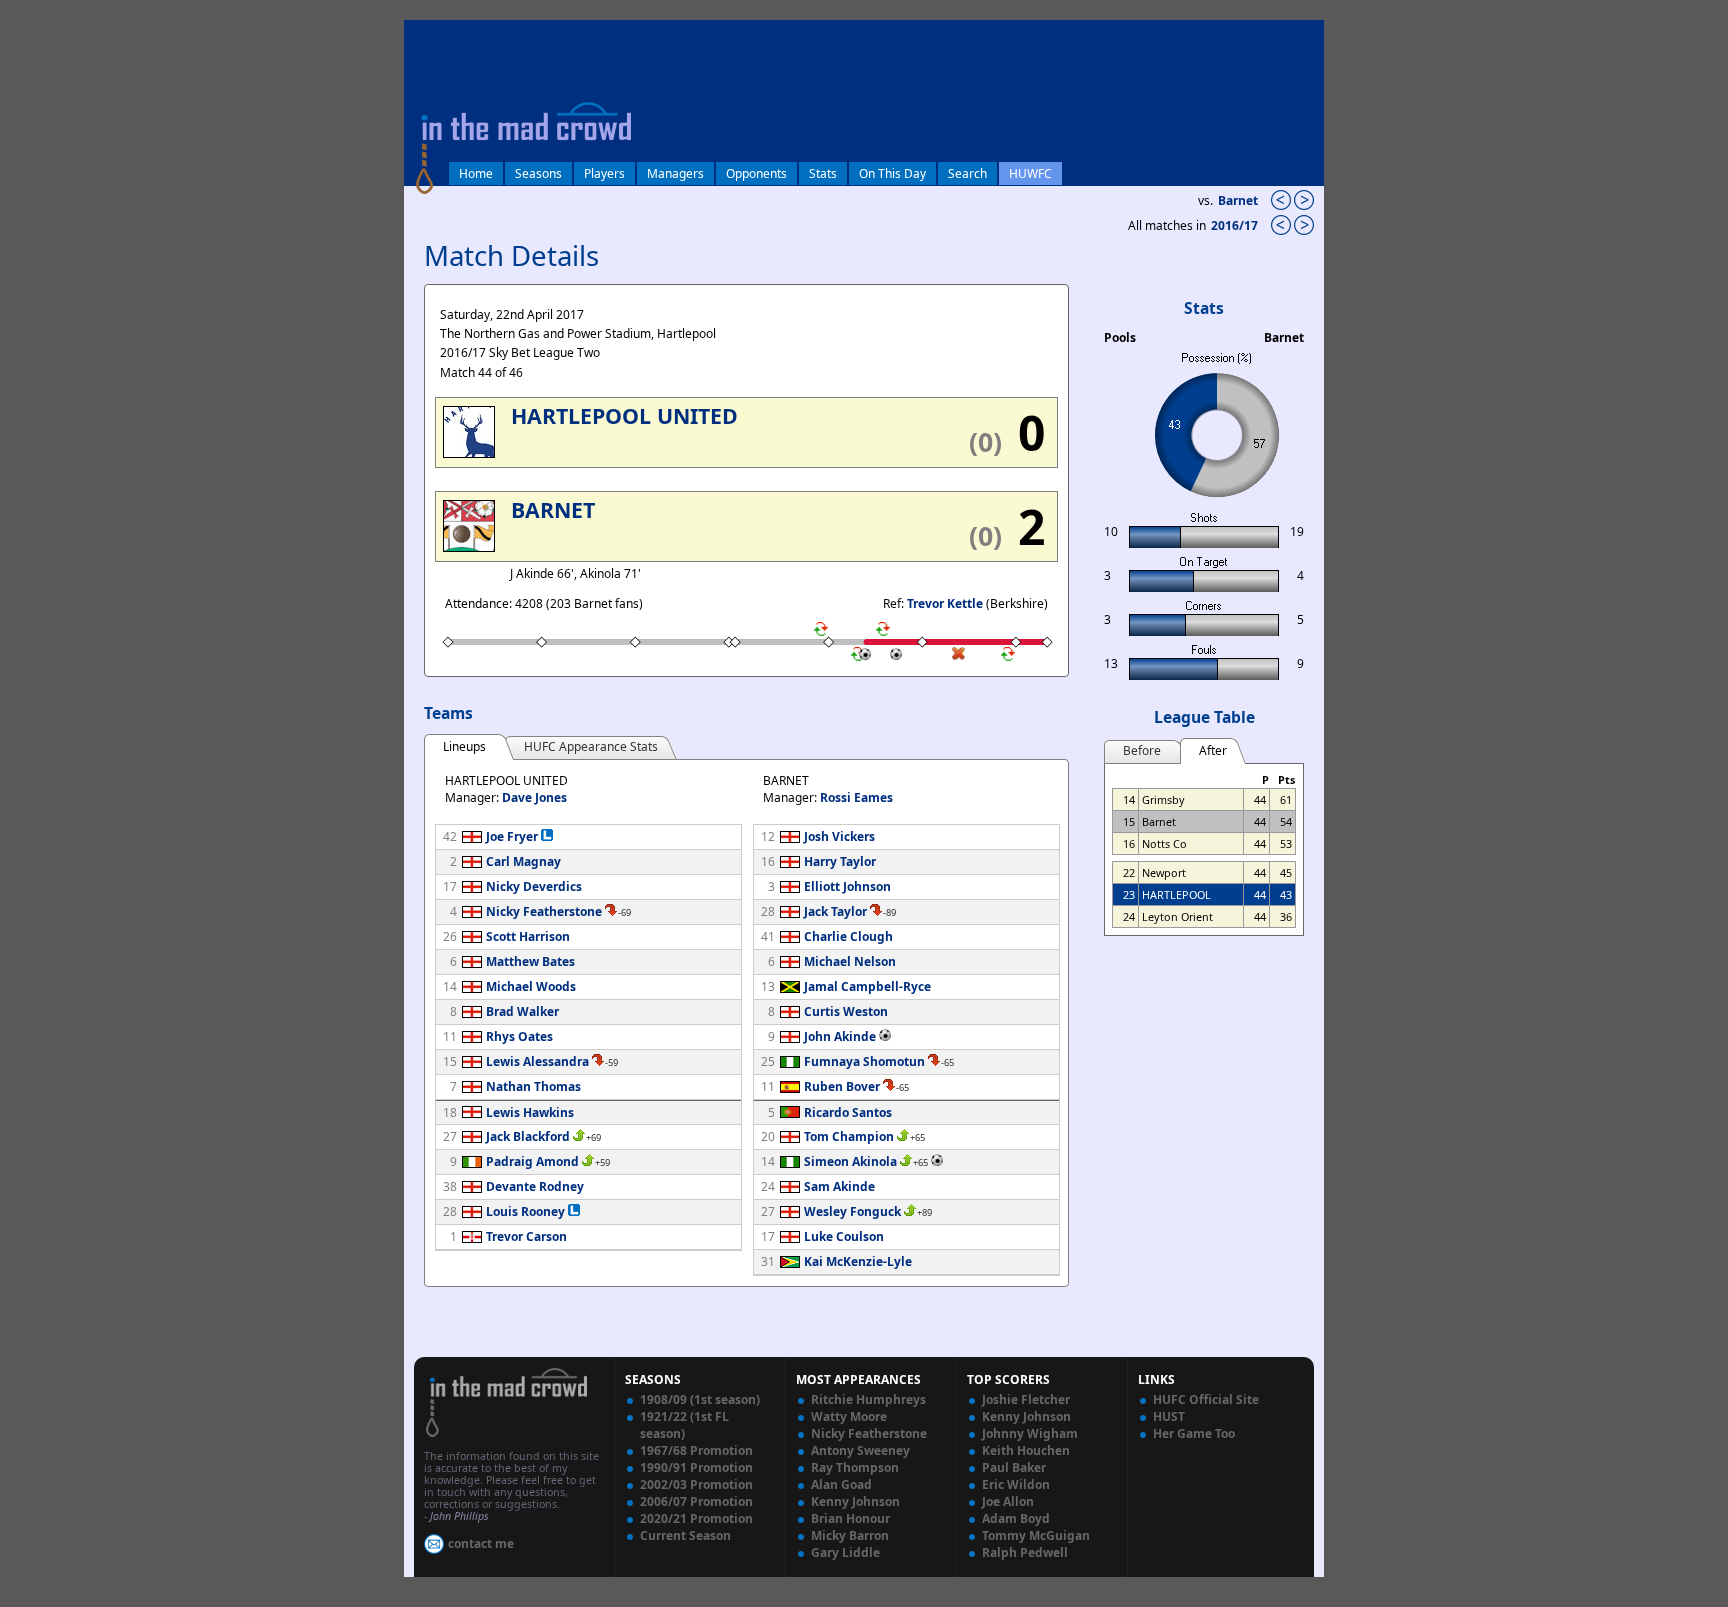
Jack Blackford (528, 1136)
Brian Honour (850, 1518)
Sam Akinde (839, 1186)
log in (426, 33)
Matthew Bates (530, 961)
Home (476, 173)
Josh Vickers (839, 836)
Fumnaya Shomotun (864, 1061)
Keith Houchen (1026, 1450)
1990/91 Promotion (696, 1467)
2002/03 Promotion (696, 1484)
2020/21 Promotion (696, 1518)
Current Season (685, 1535)
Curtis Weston (846, 1011)
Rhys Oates (519, 1036)
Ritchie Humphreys (868, 1399)
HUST (1169, 1416)
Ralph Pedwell (1025, 1552)
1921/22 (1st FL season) (684, 1425)
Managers (675, 173)
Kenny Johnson (855, 1501)
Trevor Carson (526, 1236)
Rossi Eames (856, 797)
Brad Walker (522, 1011)
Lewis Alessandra (537, 1061)
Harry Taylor (840, 861)
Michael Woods (531, 986)
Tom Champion (849, 1136)
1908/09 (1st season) (700, 1399)
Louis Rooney (525, 1211)
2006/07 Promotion (696, 1501)
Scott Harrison (528, 936)
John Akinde (840, 1036)
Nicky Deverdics (534, 886)
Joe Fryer (512, 836)
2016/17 (1236, 225)
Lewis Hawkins (530, 1112)
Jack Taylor (835, 911)
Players (604, 173)
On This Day (892, 173)
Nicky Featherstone (544, 911)
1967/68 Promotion (696, 1450)
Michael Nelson (850, 961)
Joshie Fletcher (1026, 1399)
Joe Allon (1008, 1501)
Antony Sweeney (860, 1450)
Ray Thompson (855, 1467)
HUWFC (1030, 173)
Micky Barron (850, 1535)
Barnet (1238, 200)
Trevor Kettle (945, 603)
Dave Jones (534, 797)
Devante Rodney (535, 1186)
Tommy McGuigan (1036, 1535)
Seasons (538, 173)
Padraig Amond (532, 1161)
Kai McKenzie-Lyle (858, 1261)
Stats (823, 173)
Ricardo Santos (848, 1112)
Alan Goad (841, 1484)
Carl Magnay (523, 861)
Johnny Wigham (1030, 1433)
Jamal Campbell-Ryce (867, 986)
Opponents (756, 173)
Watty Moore (849, 1416)
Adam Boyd (1016, 1518)
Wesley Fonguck (852, 1211)
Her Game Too (1194, 1433)
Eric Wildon (1016, 1484)
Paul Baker (1014, 1467)
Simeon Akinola (850, 1161)
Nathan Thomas (533, 1086)
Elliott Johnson (847, 886)
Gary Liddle (845, 1552)
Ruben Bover (842, 1086)
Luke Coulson (844, 1236)
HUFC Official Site (1206, 1399)
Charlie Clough (848, 936)
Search (967, 173)
